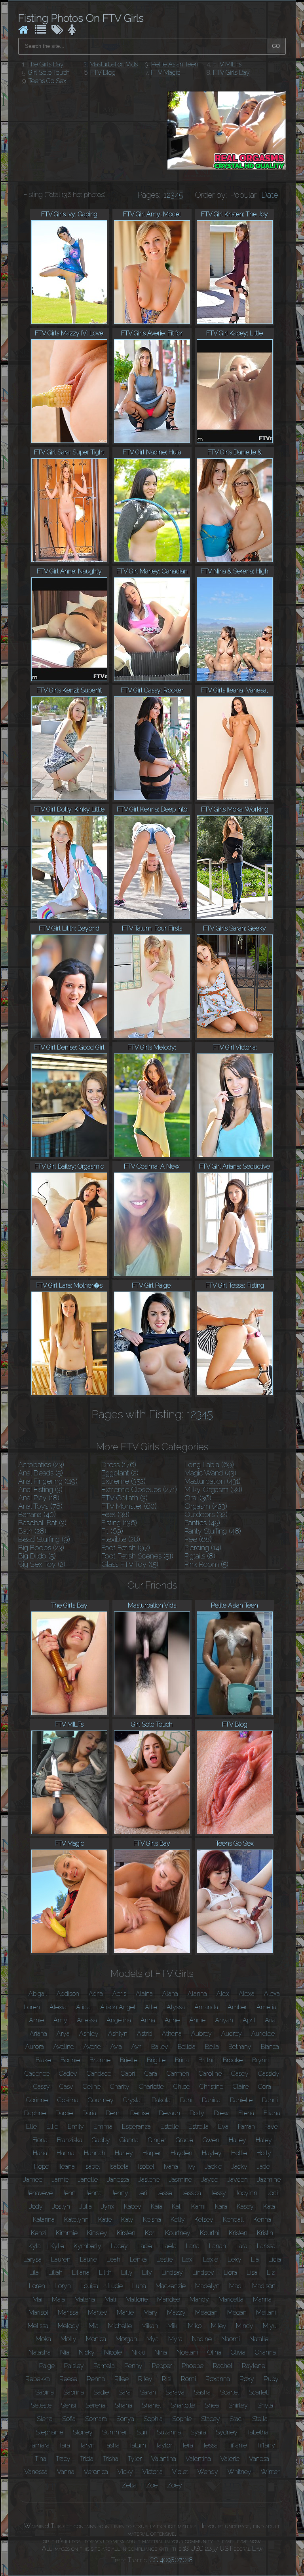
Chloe (182, 2087)
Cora (265, 2087)
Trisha (111, 2459)
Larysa (32, 2259)
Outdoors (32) (206, 1514)
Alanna (197, 1994)
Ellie (52, 2127)
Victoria (153, 2472)
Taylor (164, 2445)
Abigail (38, 1994)
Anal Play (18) (39, 1498)
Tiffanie (237, 2445)
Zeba (129, 2485)
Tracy (63, 2459)
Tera (187, 2445)
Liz (271, 2272)
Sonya (125, 2419)
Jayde (210, 2180)
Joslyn (61, 2206)
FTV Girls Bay (231, 73)
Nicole (113, 2352)
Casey (240, 2074)
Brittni (206, 2060)
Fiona (40, 2140)
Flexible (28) (121, 1539)
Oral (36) (198, 1498)
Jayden (238, 2180)
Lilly (127, 2272)
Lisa (252, 2272)
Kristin (265, 2233)
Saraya (175, 2392)
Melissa (38, 2326)
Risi (167, 2379)
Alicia (83, 2007)
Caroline (210, 2074)
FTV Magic (165, 73)
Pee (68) (198, 1539)
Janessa (118, 2180)
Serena (95, 2405)
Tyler (135, 2459)
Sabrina (74, 2392)
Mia (94, 2326)
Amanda (206, 2007)
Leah (113, 2259)
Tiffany (266, 2445)
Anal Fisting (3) (40, 1489)
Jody (36, 2206)
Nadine (202, 2339)
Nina (161, 2352)
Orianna (265, 2352)
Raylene (254, 2366)
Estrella (199, 2127)
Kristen (238, 2233)
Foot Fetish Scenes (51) (137, 1556)
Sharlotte (183, 2405)
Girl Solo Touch (49, 73)
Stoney (83, 2432)
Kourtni (210, 2233)
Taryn (87, 2445)
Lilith (105, 2272)
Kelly (178, 2219)
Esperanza (136, 2127)
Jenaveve (39, 2193)
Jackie (214, 2167)
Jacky (239, 2167)
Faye (271, 2127)
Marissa (68, 2312)
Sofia (69, 2419)
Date (270, 195)
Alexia (58, 2007)
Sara (124, 2392)
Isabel (92, 2167)
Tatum (138, 2445)
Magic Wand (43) (210, 1473)
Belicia (187, 2047)
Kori (150, 2233)
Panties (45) (202, 1523)
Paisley (74, 2366)
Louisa (89, 2286)
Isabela (119, 2167)
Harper (152, 2153)
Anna (148, 2020)
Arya (63, 2034)
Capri (128, 2074)
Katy (127, 2219)
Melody (68, 2326)
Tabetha (258, 2432)
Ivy (192, 2167)
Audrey (232, 2034)
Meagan (206, 2312)
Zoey (175, 2485)
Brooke (233, 2060)
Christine (211, 2087)
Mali (110, 2299)
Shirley (238, 2405)
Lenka (138, 2259)
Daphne (35, 2113)
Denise (140, 2113)
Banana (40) (37, 1514)
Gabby (101, 2140)
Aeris (119, 1994)
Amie (36, 2020)
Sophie (182, 2419)
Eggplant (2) (120, 1473)
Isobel (146, 2167)
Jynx (108, 2206)
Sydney (227, 2432)
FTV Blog (103, 73)
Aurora (35, 2047)
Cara (151, 2074)
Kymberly (87, 2246)
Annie (197, 2020)
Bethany (240, 2047)
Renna (96, 2379)
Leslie (164, 2259)
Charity (120, 2087)
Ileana (67, 2167)
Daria (89, 2113)
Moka (43, 2339)
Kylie (57, 2246)
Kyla (35, 2246)
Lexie (211, 2259)
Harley (124, 2153)
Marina (262, 2299)
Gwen (211, 2140)
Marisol (38, 2312)
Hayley (212, 2153)
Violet (180, 2472)
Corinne (37, 2100)
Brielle (129, 2060)
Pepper (162, 2366)
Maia (58, 2299)
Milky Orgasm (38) (213, 1489)
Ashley (89, 2034)
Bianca (270, 2047)
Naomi (231, 2339)
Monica (96, 2339)
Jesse (164, 2193)
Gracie (184, 2140)
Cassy (42, 2087)
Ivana (171, 2167)
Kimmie (67, 2233)
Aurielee (263, 2034)
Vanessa (36, 2472)
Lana (193, 2246)
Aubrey (201, 2034)
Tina (41, 2459)
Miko (195, 2326)
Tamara (39, 2445)
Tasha (112, 2445)
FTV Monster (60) (129, 1506)
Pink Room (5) (206, 1564)
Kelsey (204, 2219)
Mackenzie (171, 2286)
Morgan (126, 2339)
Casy (66, 2087)
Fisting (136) (119, 1523)
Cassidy (269, 2074)
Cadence (37, 2074)
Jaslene (149, 2180)
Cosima (68, 2100)
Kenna (262, 2219)
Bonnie (70, 2060)
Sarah (148, 2392)
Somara (96, 2419)
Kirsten (126, 2233)
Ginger (157, 2140)
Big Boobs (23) (41, 1548)
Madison (264, 2286)
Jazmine (269, 2180)
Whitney (239, 2472)
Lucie (115, 2286)
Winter (270, 2472)
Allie (151, 2007)
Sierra (45, 2419)
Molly (68, 2339)
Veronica (96, 2472)
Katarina (44, 2219)
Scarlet (230, 2392)
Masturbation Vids (114, 64)
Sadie (101, 2392)
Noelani (187, 2352)
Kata (269, 2206)
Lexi (188, 2259)
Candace (99, 2074)
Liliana (81, 2272)
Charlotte (151, 2087)
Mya (153, 2339)
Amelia (266, 2007)
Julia (86, 2206)
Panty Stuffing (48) (213, 1531)
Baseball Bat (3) (42, 1523)
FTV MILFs (227, 64)
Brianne (100, 2060)
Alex (223, 1994)
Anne (172, 2020)
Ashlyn (118, 2034)
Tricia (87, 2459)
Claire (241, 2087)
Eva (223, 2127)
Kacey (133, 2206)
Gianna (129, 2140)
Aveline (64, 2047)
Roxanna (218, 2379)
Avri (137, 2047)
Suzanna (169, 2432)
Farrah (246, 2127)
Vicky (125, 2472)
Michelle (120, 2326)
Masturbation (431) (213, 1481)
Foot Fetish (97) (126, 1548)
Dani (186, 2100)
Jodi (272, 2193)
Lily (147, 2272)
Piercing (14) (203, 1548)
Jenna (93, 2193)
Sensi (68, 2405)
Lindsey (203, 2272)
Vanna (66, 2472)
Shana (123, 2405)
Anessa (87, 2020)
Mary (150, 2312)
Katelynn (76, 2219)
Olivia (238, 2352)
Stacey (211, 2419)
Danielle (241, 2100)
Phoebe (193, 2366)
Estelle (170, 2127)
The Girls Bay (46, 64)
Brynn (260, 2060)
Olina (214, 2352)
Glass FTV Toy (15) (130, 1564)
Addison (68, 1994)
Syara (198, 2432)
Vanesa (259, 2459)
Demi (113, 2113)
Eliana (272, 2113)
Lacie (145, 2246)
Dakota (161, 2100)
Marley (98, 2312)
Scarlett (259, 2392)
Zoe (152, 2485)
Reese (68, 2379)
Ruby (271, 2379)
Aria (270, 2020)
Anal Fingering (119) (48, 1481)
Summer (115, 2432)
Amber (237, 2007)
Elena (246, 2113)
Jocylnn (246, 2193)
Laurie (88, 2259)
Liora (230, 2272)
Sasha (202, 2392)
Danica (211, 2100)
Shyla (265, 2405)
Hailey (237, 2140)
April (249, 2020)
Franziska (70, 2140)
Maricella (231, 2299)
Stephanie (49, 2432)
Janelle (88, 2180)
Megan (237, 2312)
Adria (96, 1994)
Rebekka (38, 2379)
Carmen (178, 2074)
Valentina (198, 2459)
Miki (173, 2326)
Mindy (245, 2326)
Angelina (119, 2020)
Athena (172, 2034)
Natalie (259, 2339)
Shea (212, 2405)
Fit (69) (112, 1531)
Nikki (138, 2352)
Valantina (164, 2459)
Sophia (153, 2419)
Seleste (41, 2405)
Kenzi (39, 2233)
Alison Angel (118, 2007)
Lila (34, 2272)
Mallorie (137, 2299)
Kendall (233, 2219)
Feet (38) (115, 1514)
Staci (236, 2419)
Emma (103, 2127)
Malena (85, 2299)
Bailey (160, 2047)
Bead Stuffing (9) (44, 1539)
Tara (65, 2445)
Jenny (120, 2193)
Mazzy (176, 2312)
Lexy (235, 2259)
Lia (255, 2259)
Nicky (87, 2352)
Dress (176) (119, 1465)
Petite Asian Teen (175, 64)
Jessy (218, 2193)
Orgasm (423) (206, 1506)
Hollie (239, 2153)
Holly (264, 2153)
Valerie (230, 2459)
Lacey (119, 2246)
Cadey (68, 2074)
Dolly (197, 2113)
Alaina (144, 1994)
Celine (92, 2087)
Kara (221, 2206)
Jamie (60, 2180)
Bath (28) (32, 1531)
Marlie (125, 2312)
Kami (198, 2206)
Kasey (245, 2206)
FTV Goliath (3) (124, 1498)
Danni (270, 2100)
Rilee (122, 2379)
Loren (37, 2286)
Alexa (247, 1994)
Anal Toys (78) (40, 1506)
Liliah (55, 2272)
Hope (42, 2167)
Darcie (64, 2113)
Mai (37, 2299)
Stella (260, 2419)
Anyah (224, 2020)
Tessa (210, 2445)
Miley (219, 2326)
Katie (105, 2219)
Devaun (169, 2113)
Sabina (45, 2392)
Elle (31, 2127)
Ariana (38, 2034)
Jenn (69, 2193)
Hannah (95, 2153)
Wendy (208, 2472)
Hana (40, 2153)
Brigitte (156, 2060)
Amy (60, 2020)
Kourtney (178, 2233)
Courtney (101, 2100)
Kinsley (97, 2233)
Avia (116, 2047)
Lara (241, 2246)
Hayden (181, 2153)
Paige (47, 2366)
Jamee (33, 2180)
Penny (133, 2366)
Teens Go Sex (47, 81)
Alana (170, 1994)
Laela (169, 2246)
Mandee (169, 2299)
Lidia (275, 2259)
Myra (175, 2339)
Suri (142, 2432)
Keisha (152, 2219)
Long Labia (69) (209, 1465)
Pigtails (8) (200, 1556)
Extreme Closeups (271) (139, 1489)
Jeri (142, 2193)
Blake (43, 2060)
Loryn (63, 2286)
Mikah (150, 2326)
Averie (92, 2047)
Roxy (247, 2379)
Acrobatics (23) (41, 1465)
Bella (212, 2047)
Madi (236, 2286)
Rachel (223, 2366)
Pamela (104, 2366)
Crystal (133, 2100)
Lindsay (172, 2272)
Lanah (218, 2246)
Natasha (40, 2352)
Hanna (66, 2153)
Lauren (61, 2259)
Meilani (266, 2312)
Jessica (191, 2193)
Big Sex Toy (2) (42, 1564)
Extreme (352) (123, 1481)
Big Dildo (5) (37, 1556)
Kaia (157, 2206)
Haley (264, 2140)
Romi (188, 2379)
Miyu (270, 2326)
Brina (182, 2060)
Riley (145, 2379)
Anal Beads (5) (41, 1473)
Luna (139, 2286)
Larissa (266, 2246)
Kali (177, 2206)
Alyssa (176, 2007)
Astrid (145, 2034)
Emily (76, 2127)
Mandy (199, 2299)
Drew (221, 2113)
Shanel (151, 2405)
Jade (263, 2167)
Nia (65, 2352)
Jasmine (180, 2180)
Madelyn (207, 2286)
